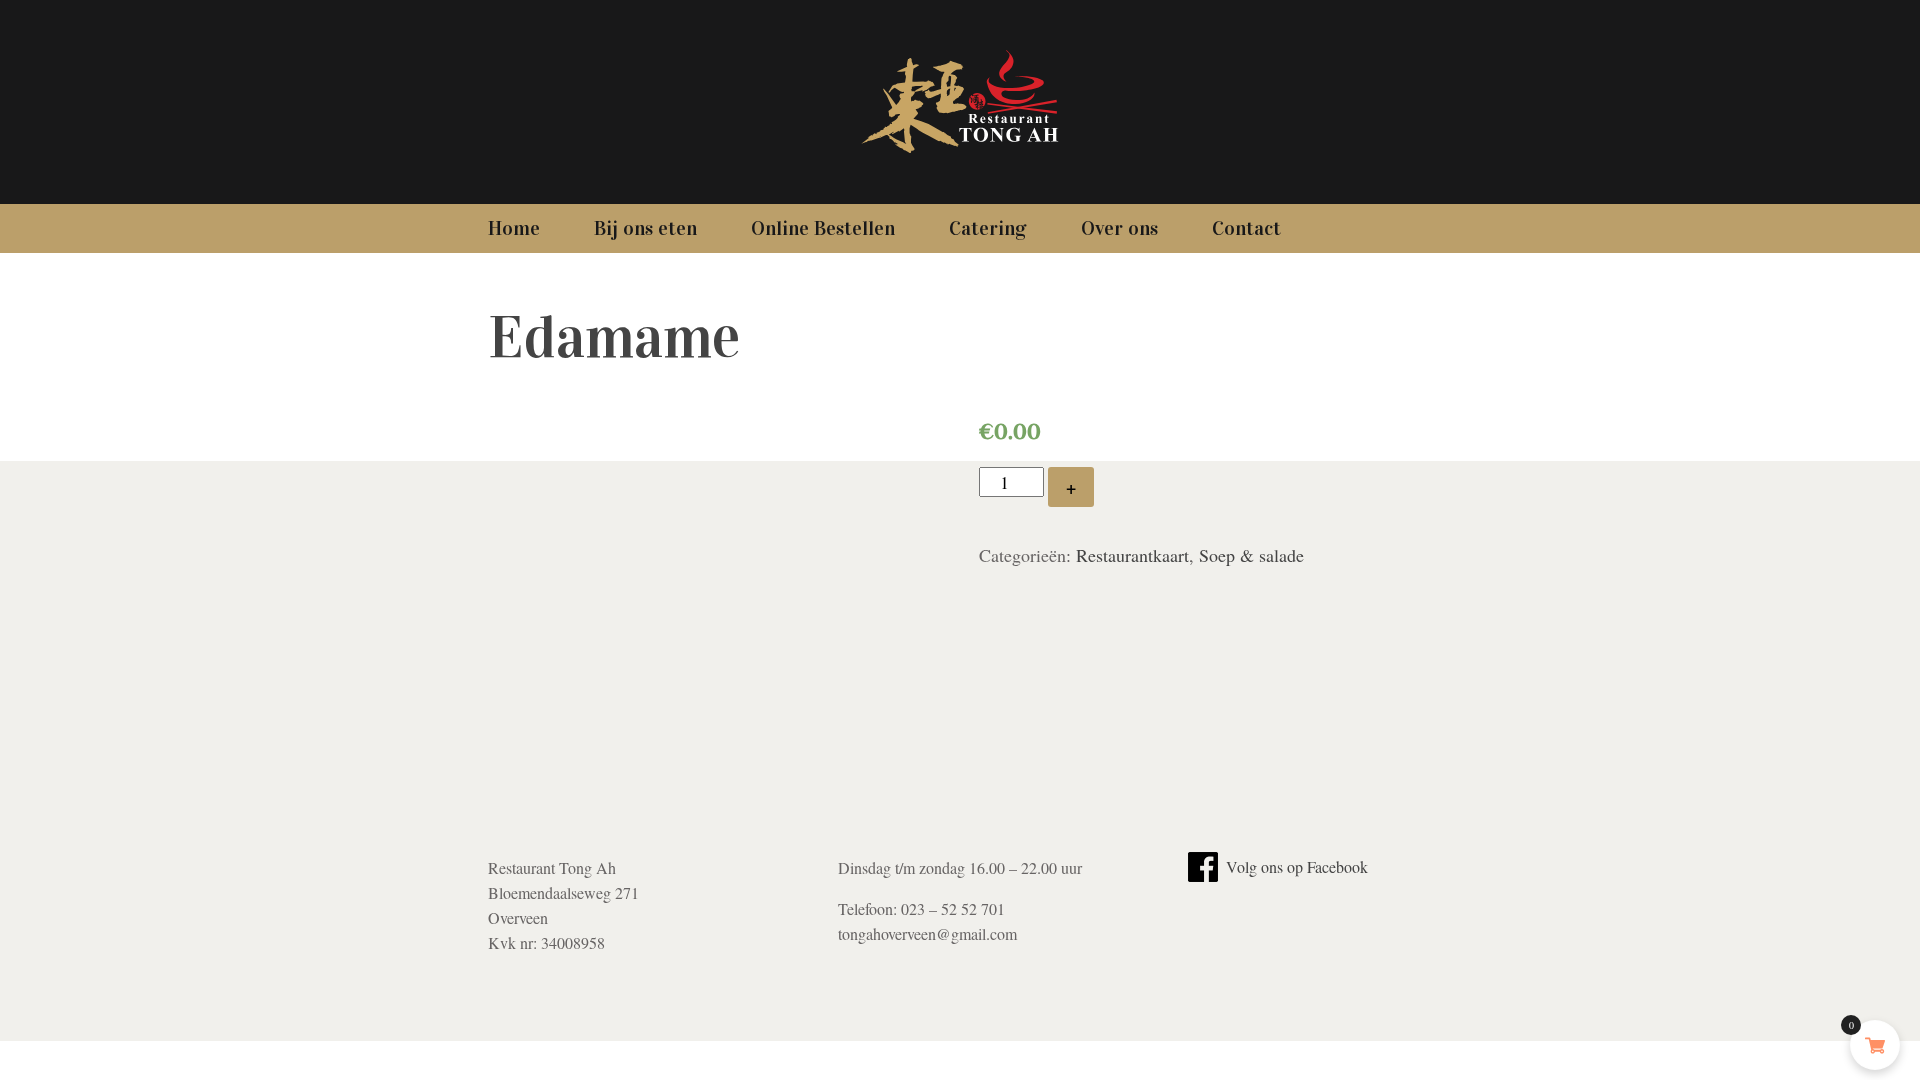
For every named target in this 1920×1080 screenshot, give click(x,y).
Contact (1246, 228)
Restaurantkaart (1132, 555)
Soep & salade (1251, 555)
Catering (988, 228)
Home (514, 228)
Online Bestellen (823, 228)
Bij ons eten (645, 228)
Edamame (614, 337)
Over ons (1119, 228)
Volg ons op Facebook (1295, 866)
